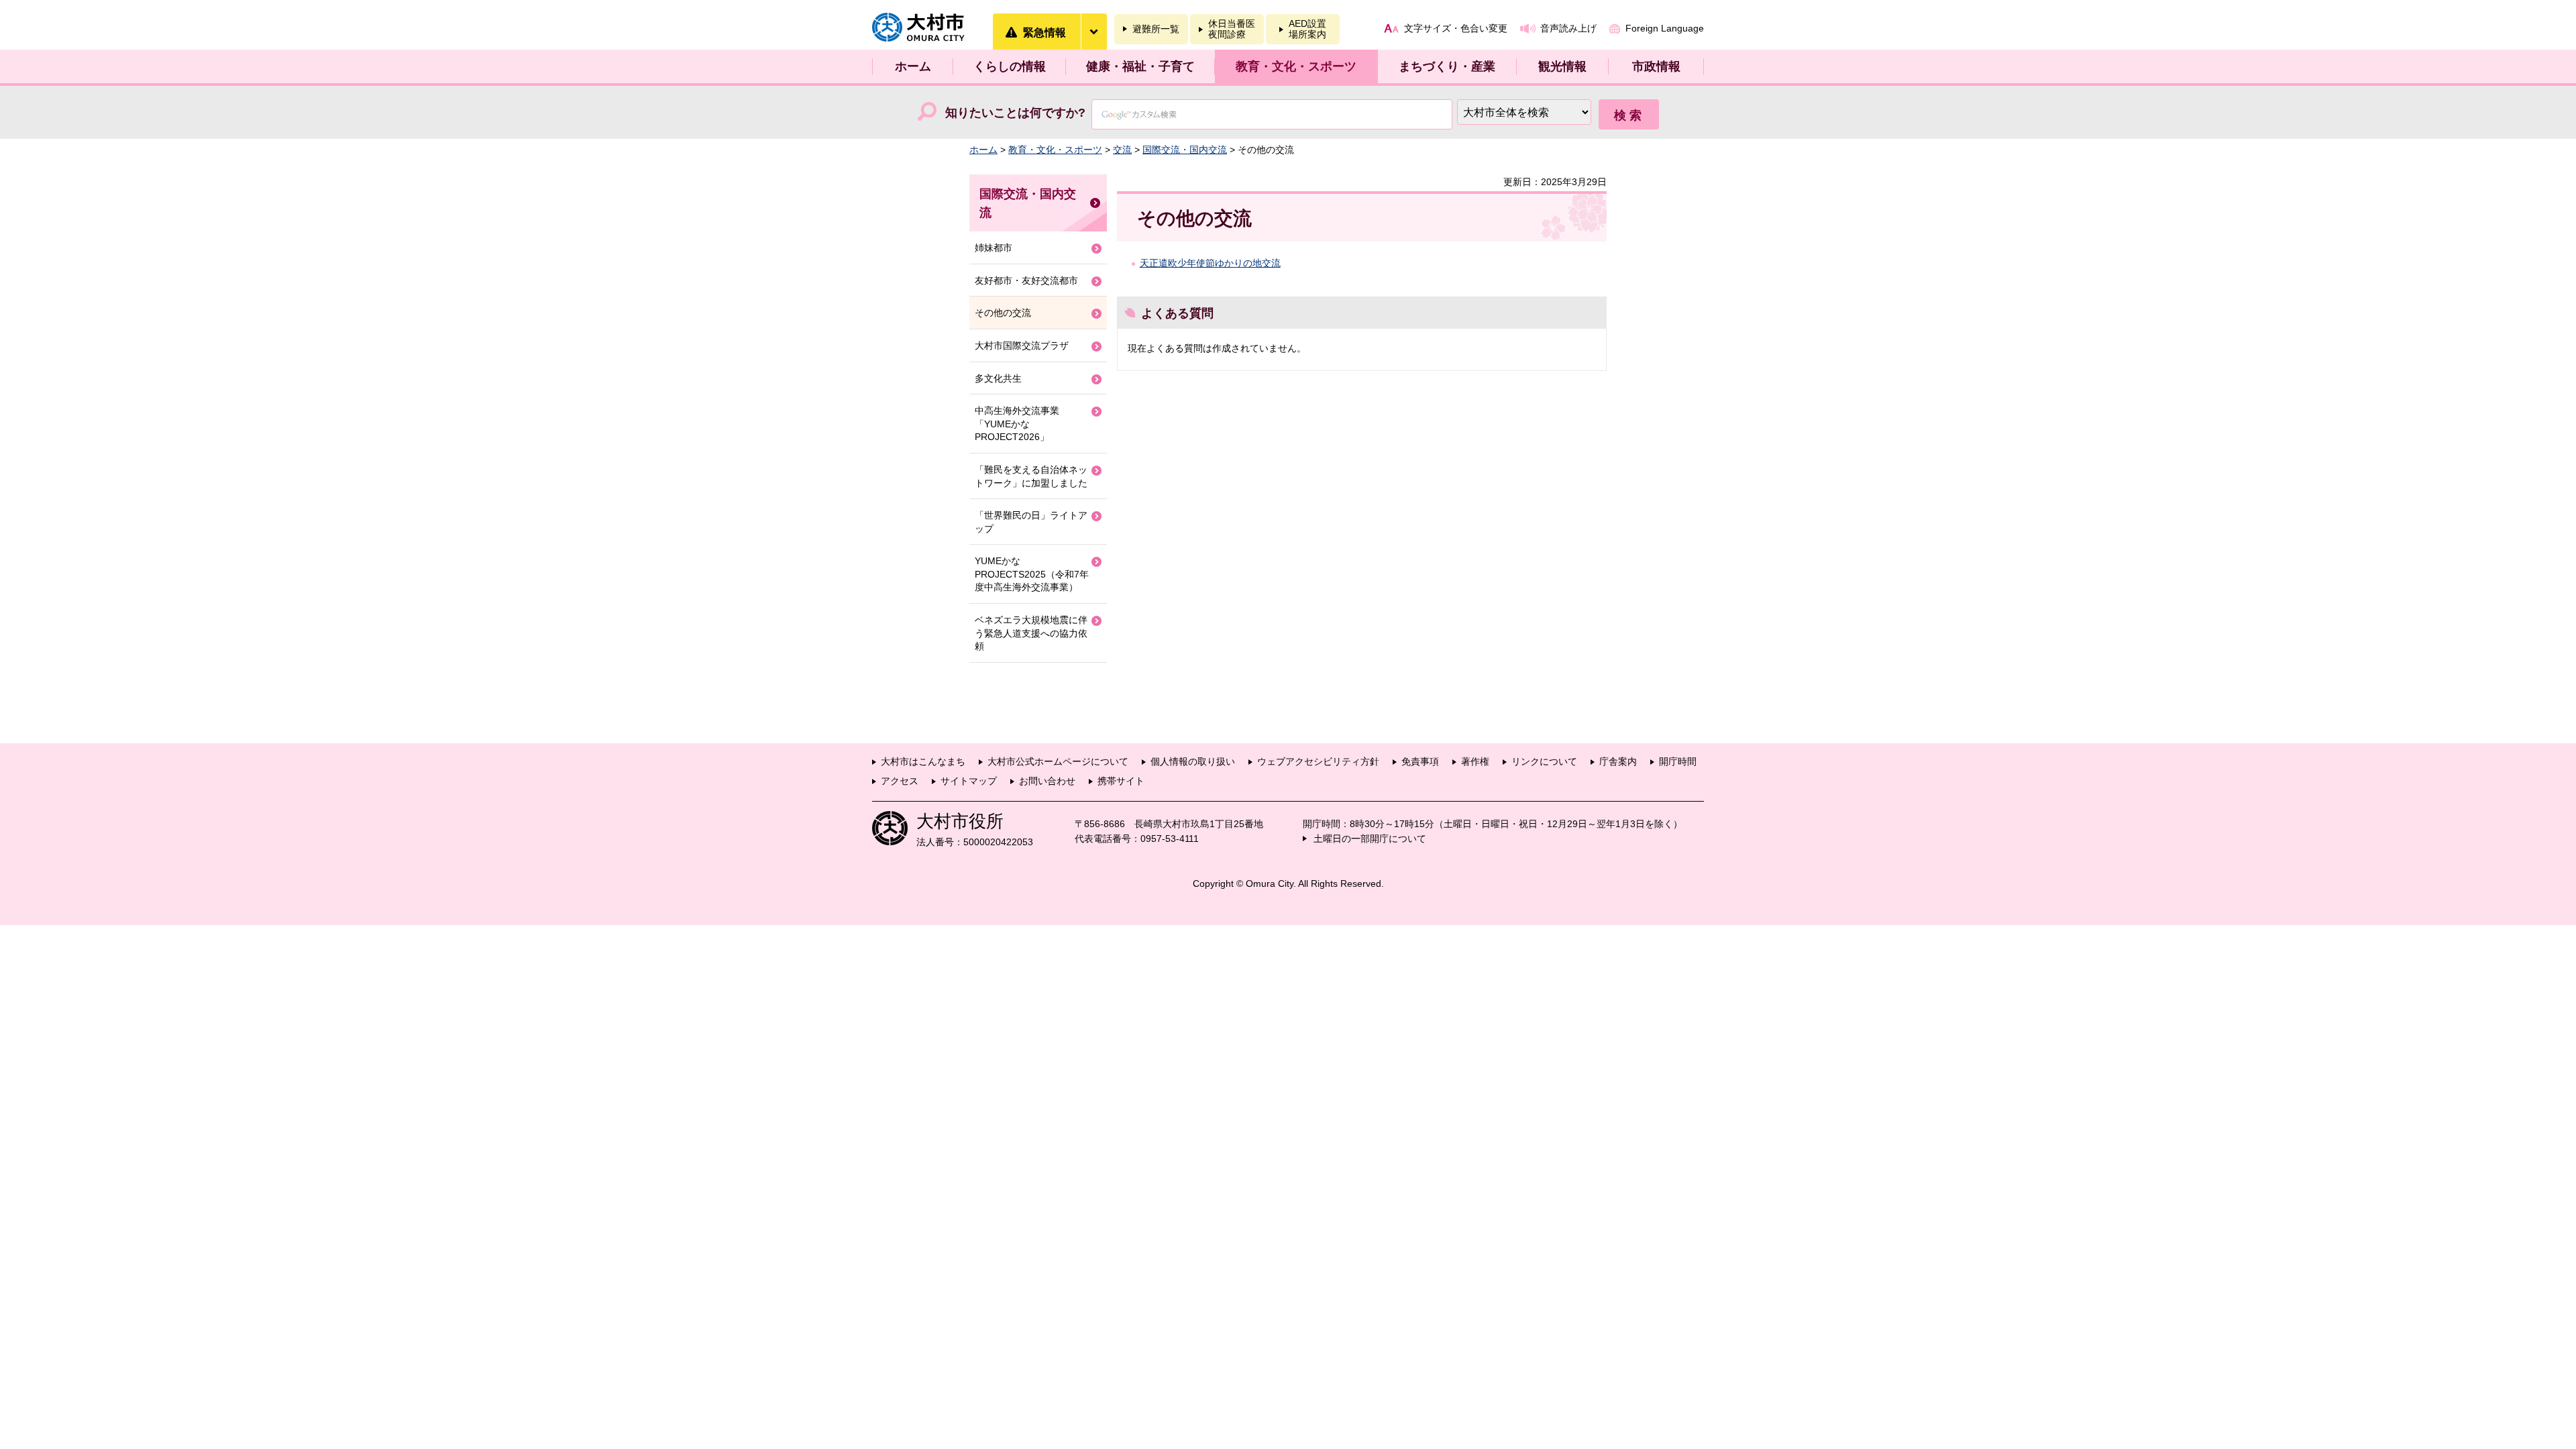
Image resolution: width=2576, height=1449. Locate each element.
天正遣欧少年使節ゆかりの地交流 (1210, 263)
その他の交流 (1003, 313)
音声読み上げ (1568, 28)
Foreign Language (1665, 28)
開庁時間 (1678, 761)
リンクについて (1544, 761)
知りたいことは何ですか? (1015, 113)
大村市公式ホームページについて (1058, 761)
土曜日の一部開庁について (1370, 839)
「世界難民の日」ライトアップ (1031, 522)
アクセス (900, 781)
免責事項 (1420, 761)
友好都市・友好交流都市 (1026, 280)
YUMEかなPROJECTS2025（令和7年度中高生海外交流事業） (1032, 574)
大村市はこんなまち (923, 761)
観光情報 (1562, 66)
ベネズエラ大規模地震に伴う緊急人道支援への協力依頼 (1031, 633)
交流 (1122, 150)
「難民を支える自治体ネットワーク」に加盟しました (1031, 476)
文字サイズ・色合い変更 (1456, 28)
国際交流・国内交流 (1185, 150)
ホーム (913, 66)
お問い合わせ (1047, 781)
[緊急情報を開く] (1093, 32)
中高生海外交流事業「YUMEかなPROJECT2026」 (1017, 424)
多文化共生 (998, 378)
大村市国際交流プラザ (1022, 345)
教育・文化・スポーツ (1296, 66)
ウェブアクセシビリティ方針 (1318, 761)
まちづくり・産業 (1447, 66)
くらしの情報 (1010, 66)
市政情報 (1656, 66)
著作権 (1475, 761)
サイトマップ (969, 781)
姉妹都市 (994, 248)
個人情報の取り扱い (1193, 761)
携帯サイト (1121, 781)
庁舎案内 (1618, 761)
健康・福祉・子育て (1140, 66)
